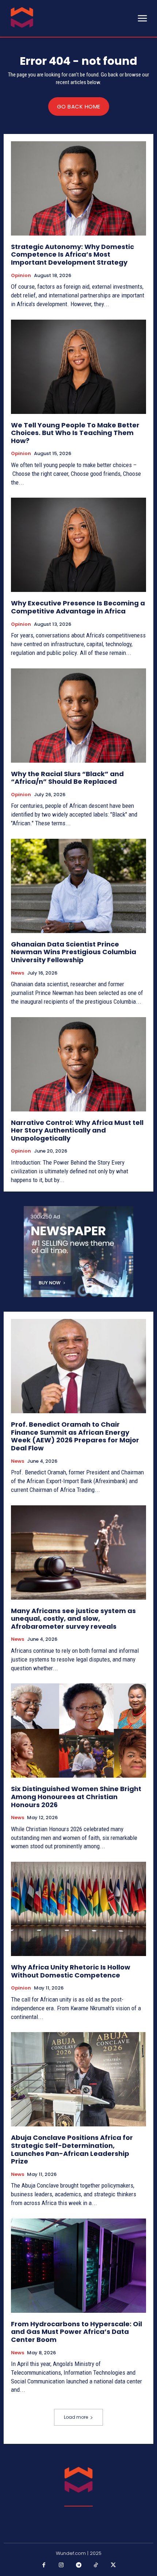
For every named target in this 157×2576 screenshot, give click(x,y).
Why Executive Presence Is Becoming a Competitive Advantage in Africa (78, 607)
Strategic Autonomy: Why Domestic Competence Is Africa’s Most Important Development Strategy (72, 254)
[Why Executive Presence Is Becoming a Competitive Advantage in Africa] (78, 545)
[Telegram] (78, 2565)
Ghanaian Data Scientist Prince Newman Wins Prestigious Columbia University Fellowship (74, 952)
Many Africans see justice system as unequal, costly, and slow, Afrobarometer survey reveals (73, 1619)
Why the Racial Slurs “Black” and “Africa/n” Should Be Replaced (67, 778)
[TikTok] (96, 2565)
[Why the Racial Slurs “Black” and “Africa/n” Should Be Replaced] (78, 716)
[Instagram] (61, 2565)
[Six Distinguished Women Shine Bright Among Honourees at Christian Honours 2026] (78, 1730)
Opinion (21, 276)
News (18, 973)
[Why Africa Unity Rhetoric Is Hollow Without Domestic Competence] (78, 1909)
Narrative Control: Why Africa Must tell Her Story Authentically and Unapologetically (77, 1130)
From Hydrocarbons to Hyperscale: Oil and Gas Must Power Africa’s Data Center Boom (76, 2332)
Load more (76, 2417)
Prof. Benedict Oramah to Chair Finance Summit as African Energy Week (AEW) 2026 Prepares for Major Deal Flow (75, 1436)
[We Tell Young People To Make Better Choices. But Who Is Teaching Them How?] (78, 367)
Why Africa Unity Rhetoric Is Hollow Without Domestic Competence (71, 1971)
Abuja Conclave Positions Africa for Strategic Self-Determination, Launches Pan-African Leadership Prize (72, 2149)
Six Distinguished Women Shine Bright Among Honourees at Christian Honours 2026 (76, 1797)
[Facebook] (44, 2565)
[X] (113, 2565)
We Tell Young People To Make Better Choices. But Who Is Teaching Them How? (75, 433)
